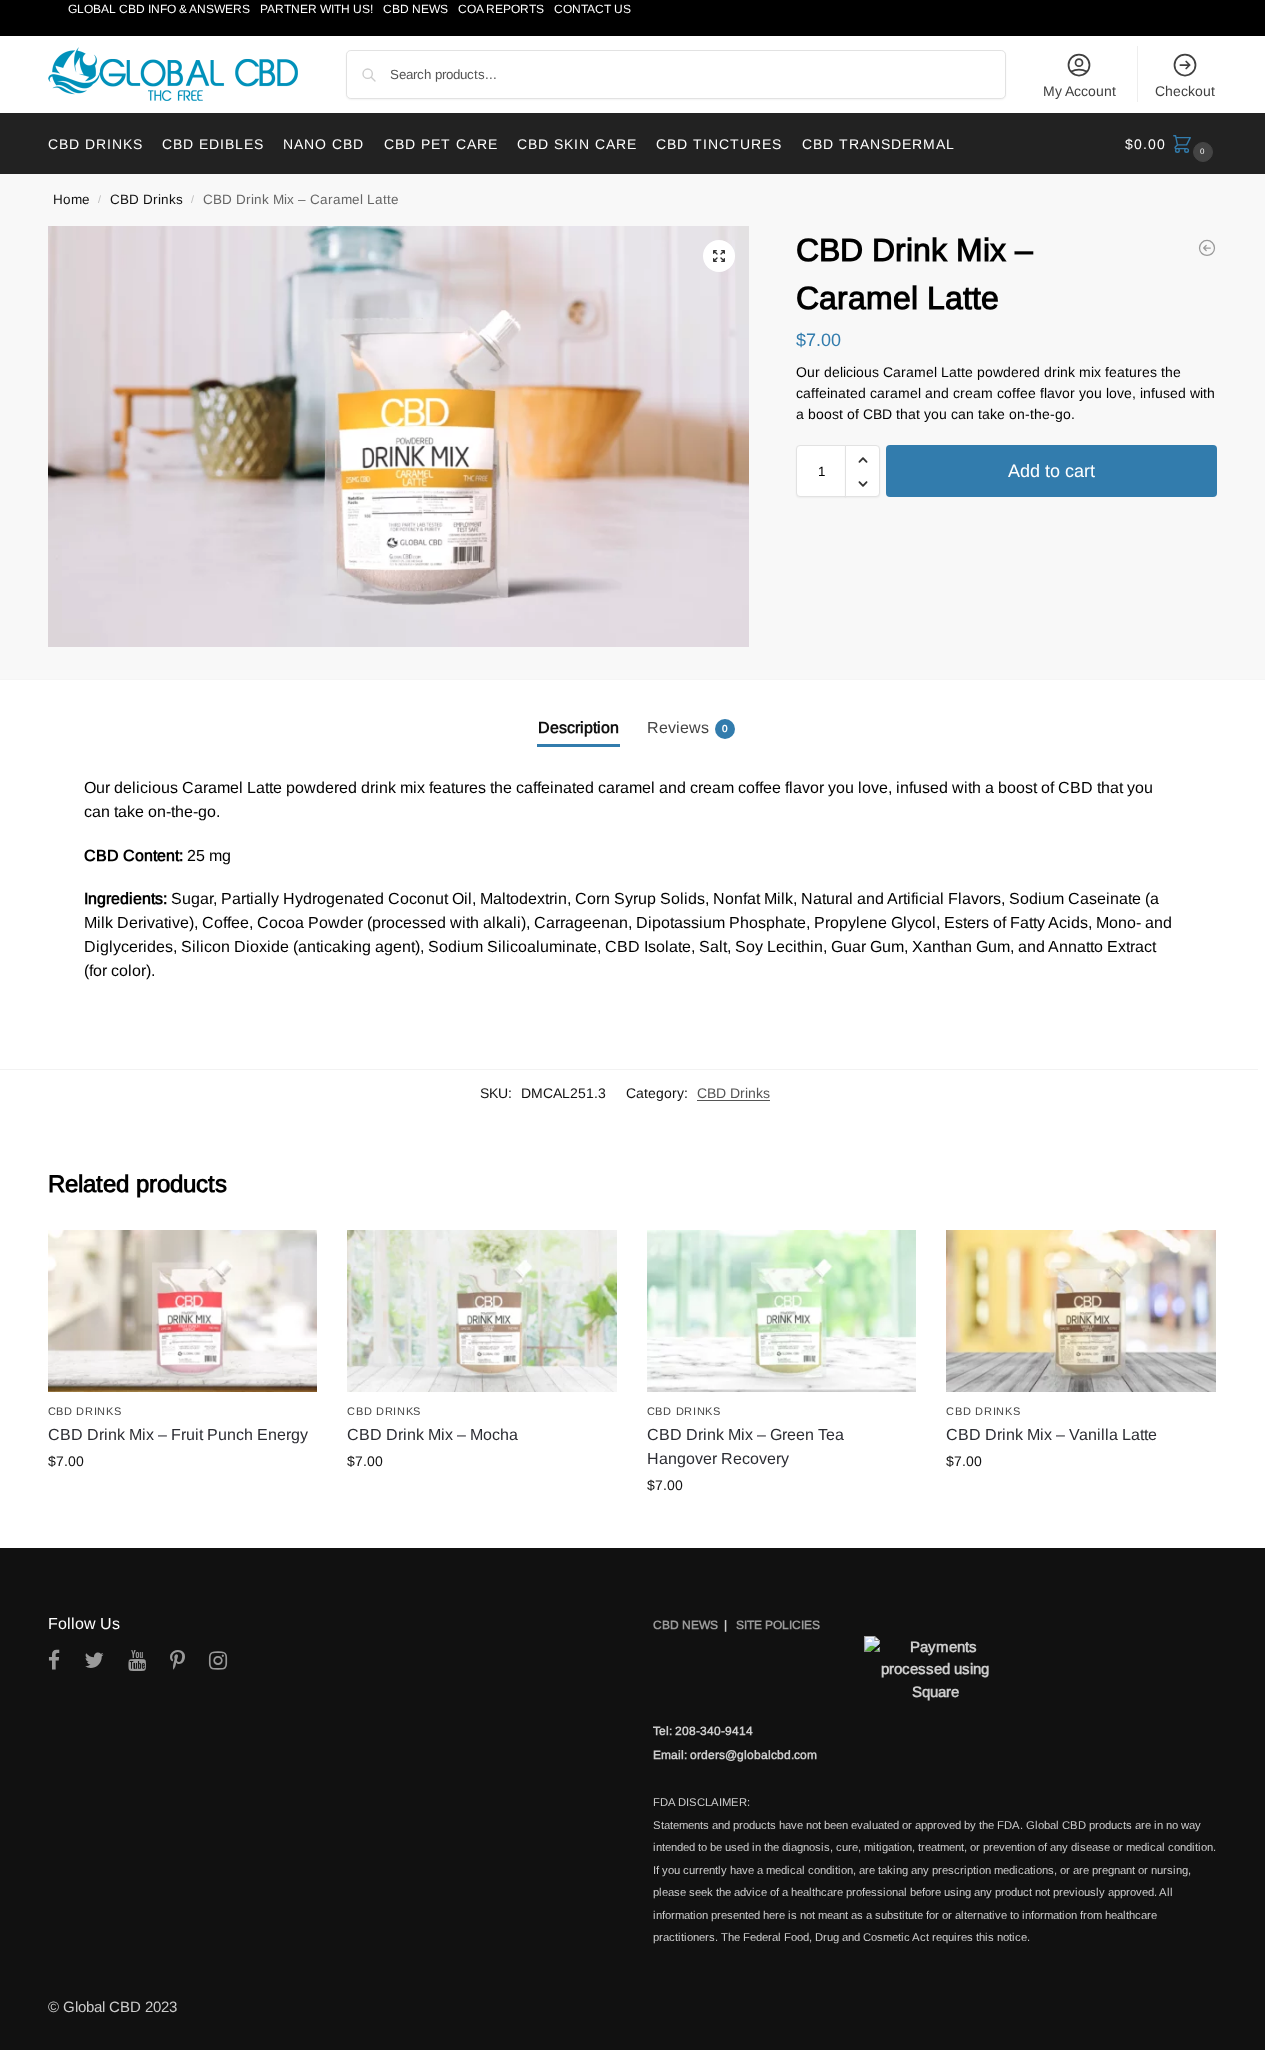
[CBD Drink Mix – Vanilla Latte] (1081, 1311)
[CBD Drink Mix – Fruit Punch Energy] (183, 1311)
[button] (1171, 144)
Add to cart (1051, 472)
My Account (1079, 91)
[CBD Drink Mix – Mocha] (482, 1311)
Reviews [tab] (687, 727)
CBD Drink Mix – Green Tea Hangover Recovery (745, 1446)
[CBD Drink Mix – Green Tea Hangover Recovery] (782, 1311)
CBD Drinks (146, 199)
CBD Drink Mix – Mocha (432, 1434)
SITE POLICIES (778, 1625)
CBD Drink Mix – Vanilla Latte (1051, 1434)
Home (71, 199)
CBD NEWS (685, 1625)
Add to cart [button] (182, 1504)
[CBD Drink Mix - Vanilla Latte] (1207, 248)
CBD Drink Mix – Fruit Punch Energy (178, 1434)
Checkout (1185, 91)
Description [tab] (578, 727)
